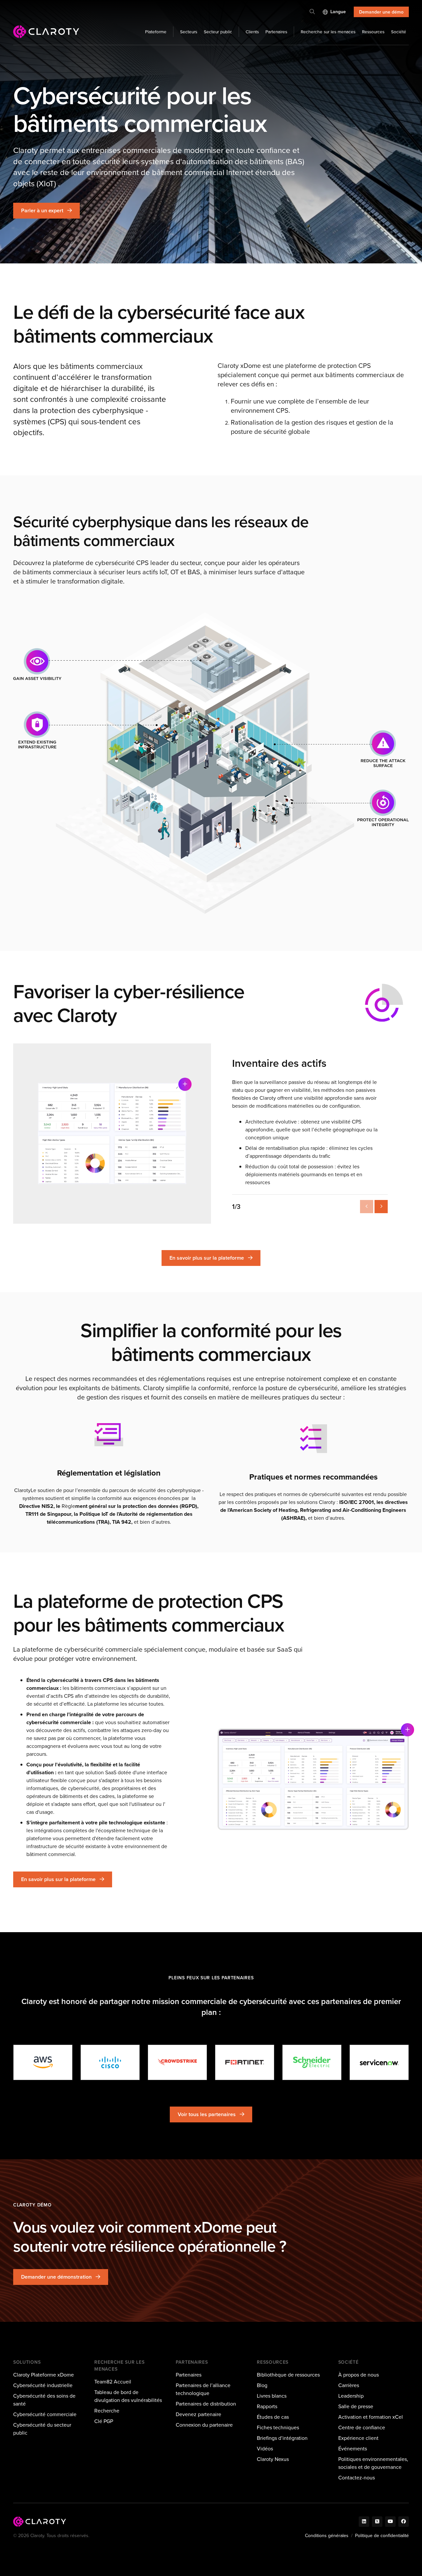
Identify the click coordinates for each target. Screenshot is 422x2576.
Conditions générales (327, 2536)
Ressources (373, 32)
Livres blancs (272, 2396)
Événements (353, 2449)
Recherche (107, 2411)
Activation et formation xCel (371, 2417)
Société (399, 32)
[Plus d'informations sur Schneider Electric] (312, 2062)
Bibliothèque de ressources (288, 2375)
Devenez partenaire (198, 2414)
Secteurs (189, 32)
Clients (252, 32)
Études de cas (273, 2417)
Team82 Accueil (113, 2382)
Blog (262, 2385)
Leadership (351, 2396)
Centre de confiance (362, 2427)
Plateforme (156, 32)
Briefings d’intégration (282, 2438)
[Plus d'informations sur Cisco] (110, 2062)
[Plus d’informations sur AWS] (43, 2062)
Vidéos (265, 2449)
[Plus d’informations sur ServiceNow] (379, 2062)
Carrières (349, 2385)
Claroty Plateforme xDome (44, 2375)
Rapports (267, 2406)
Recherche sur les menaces (328, 32)
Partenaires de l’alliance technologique (203, 2389)
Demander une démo (381, 12)
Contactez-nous (357, 2478)
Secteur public (218, 32)
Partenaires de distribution (206, 2404)
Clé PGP (104, 2421)
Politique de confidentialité (382, 2536)
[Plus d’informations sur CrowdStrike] (177, 2062)
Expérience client (358, 2438)
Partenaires (276, 32)
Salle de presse (356, 2406)
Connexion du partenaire (204, 2425)
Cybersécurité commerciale (45, 2414)
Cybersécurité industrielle (43, 2385)
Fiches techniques (278, 2427)
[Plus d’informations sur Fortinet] (245, 2062)
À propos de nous (359, 2375)
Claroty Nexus (273, 2459)
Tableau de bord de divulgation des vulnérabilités (128, 2396)
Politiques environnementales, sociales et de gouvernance (373, 2463)
